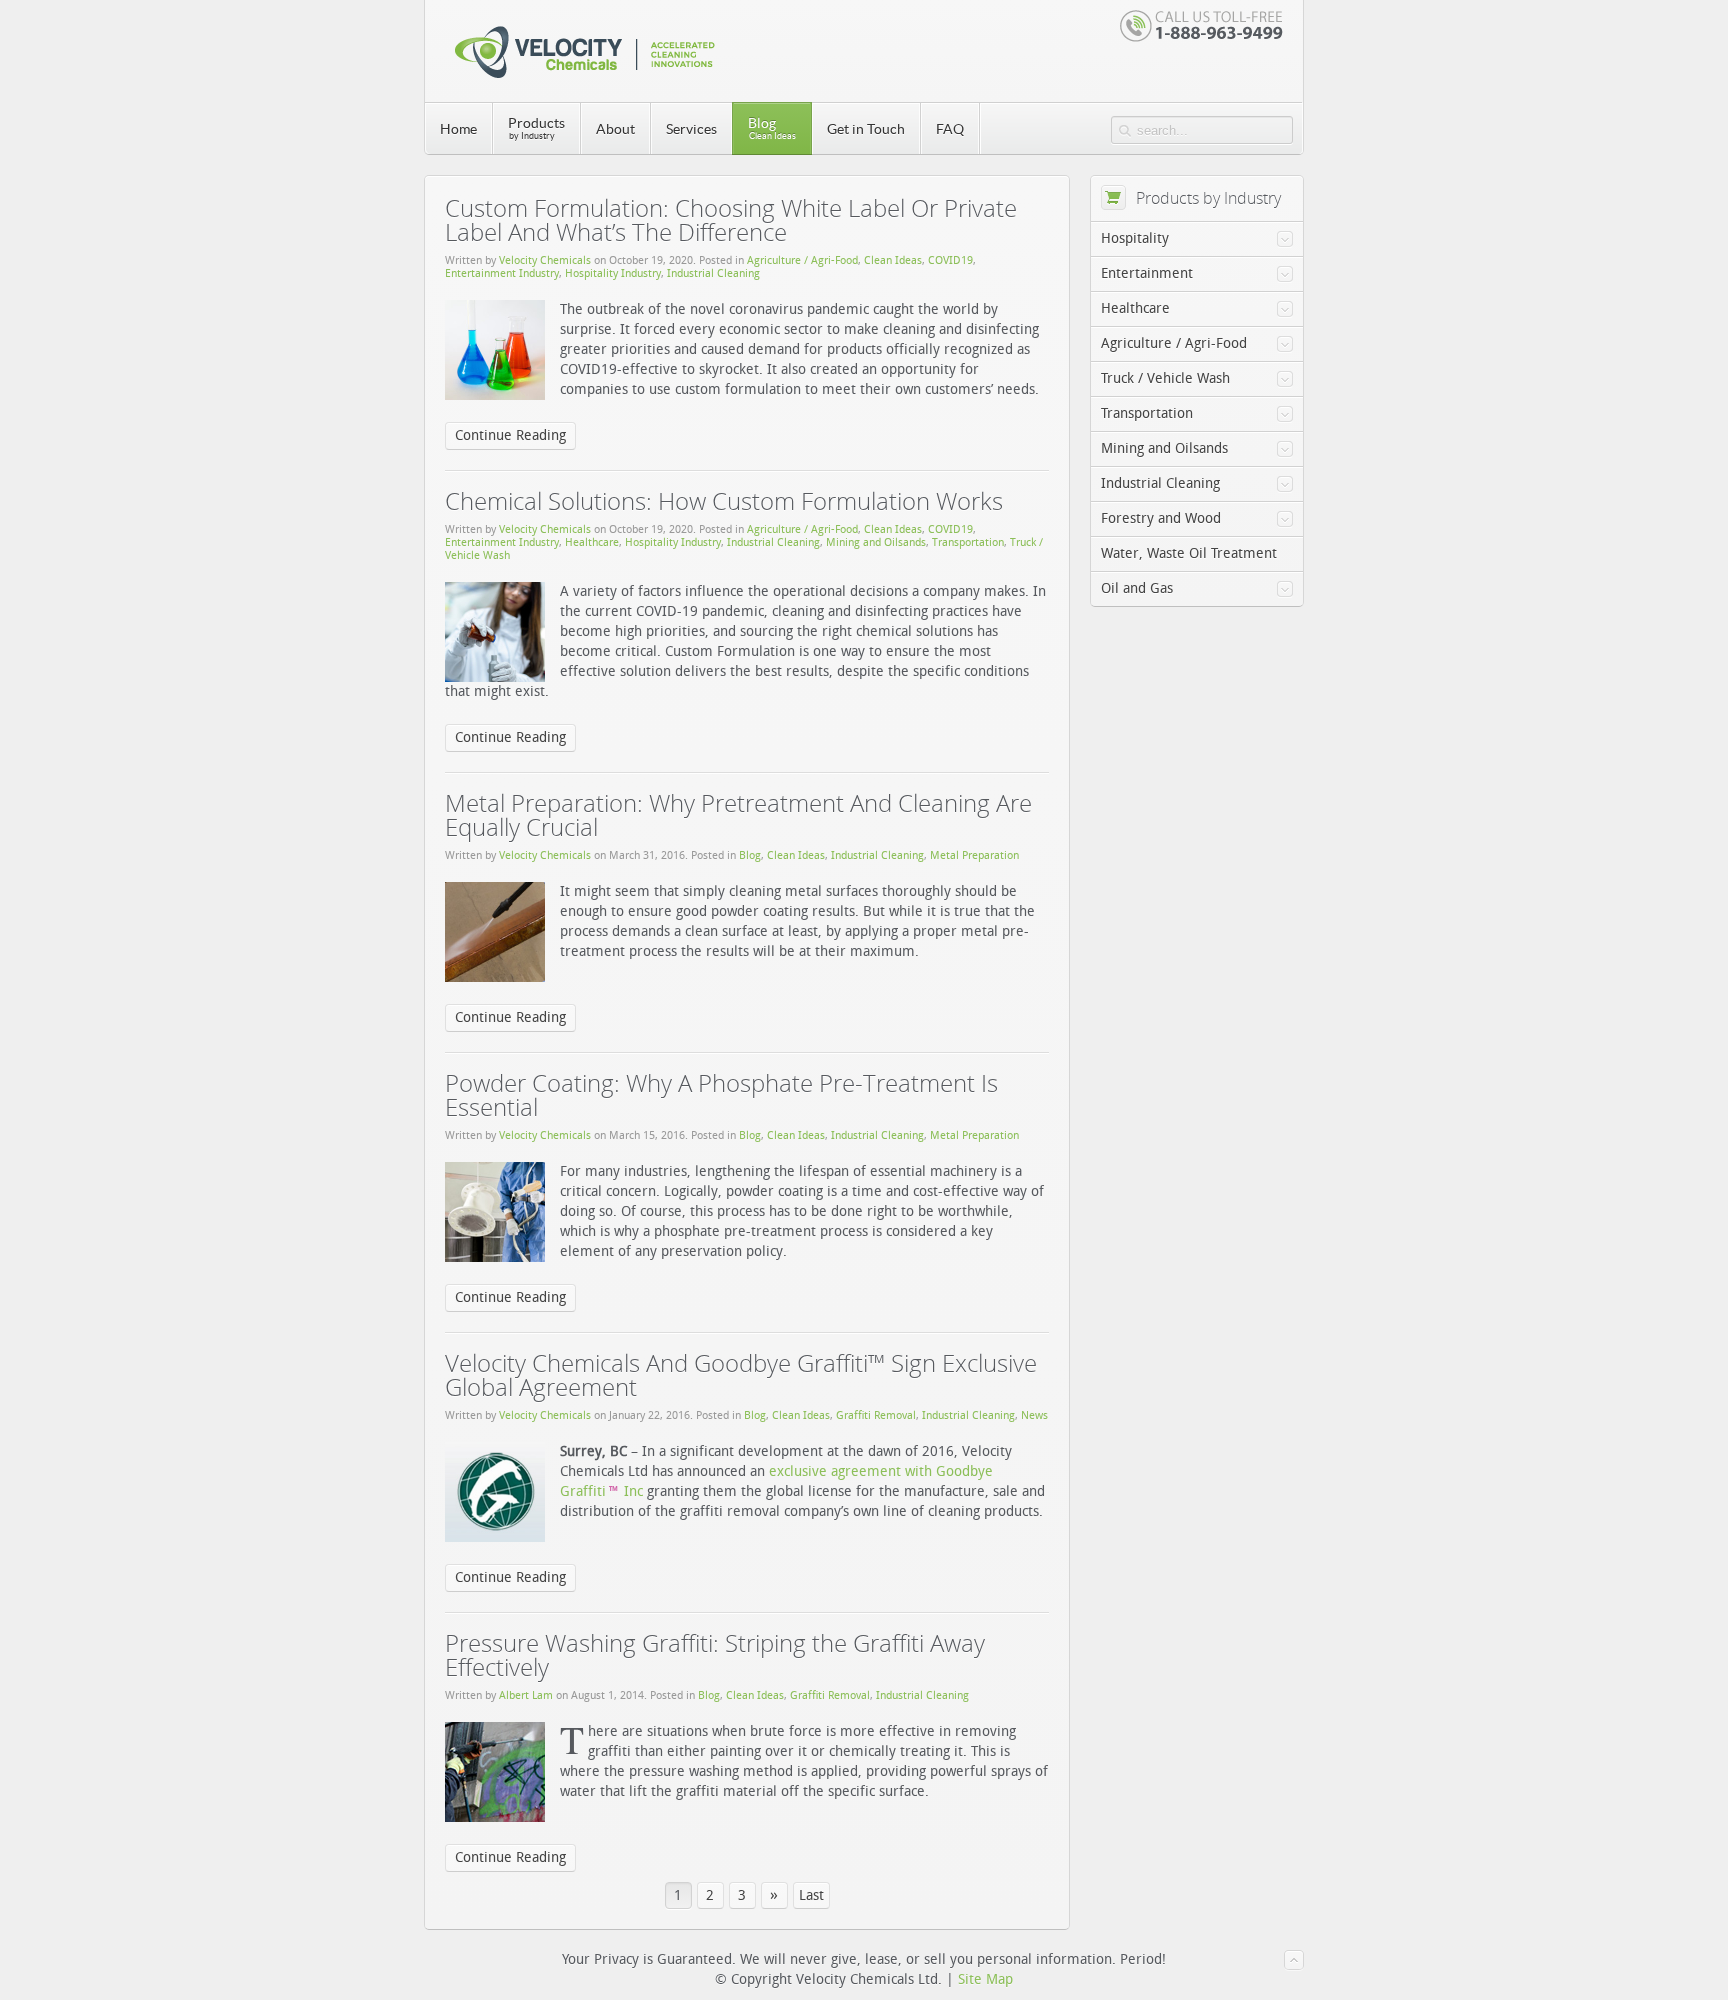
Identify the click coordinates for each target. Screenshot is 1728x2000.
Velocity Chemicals (545, 260)
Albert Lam (526, 1695)
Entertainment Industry (502, 273)
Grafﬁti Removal (876, 1415)
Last (811, 1895)
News (1034, 1415)
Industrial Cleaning (713, 273)
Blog (750, 855)
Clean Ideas (893, 260)
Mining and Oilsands (876, 542)
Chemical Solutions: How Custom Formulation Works (724, 500)
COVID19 (950, 260)
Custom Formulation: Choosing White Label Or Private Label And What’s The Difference (731, 219)
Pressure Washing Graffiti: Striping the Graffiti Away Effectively (715, 1654)
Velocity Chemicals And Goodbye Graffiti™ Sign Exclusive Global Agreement (741, 1374)
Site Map (985, 1979)
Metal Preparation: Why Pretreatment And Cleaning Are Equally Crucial (738, 814)
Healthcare (592, 542)
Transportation (968, 542)
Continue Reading (510, 435)
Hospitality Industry (613, 273)
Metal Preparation (974, 855)
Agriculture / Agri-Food (802, 260)
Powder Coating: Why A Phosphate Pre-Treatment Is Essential (721, 1094)
